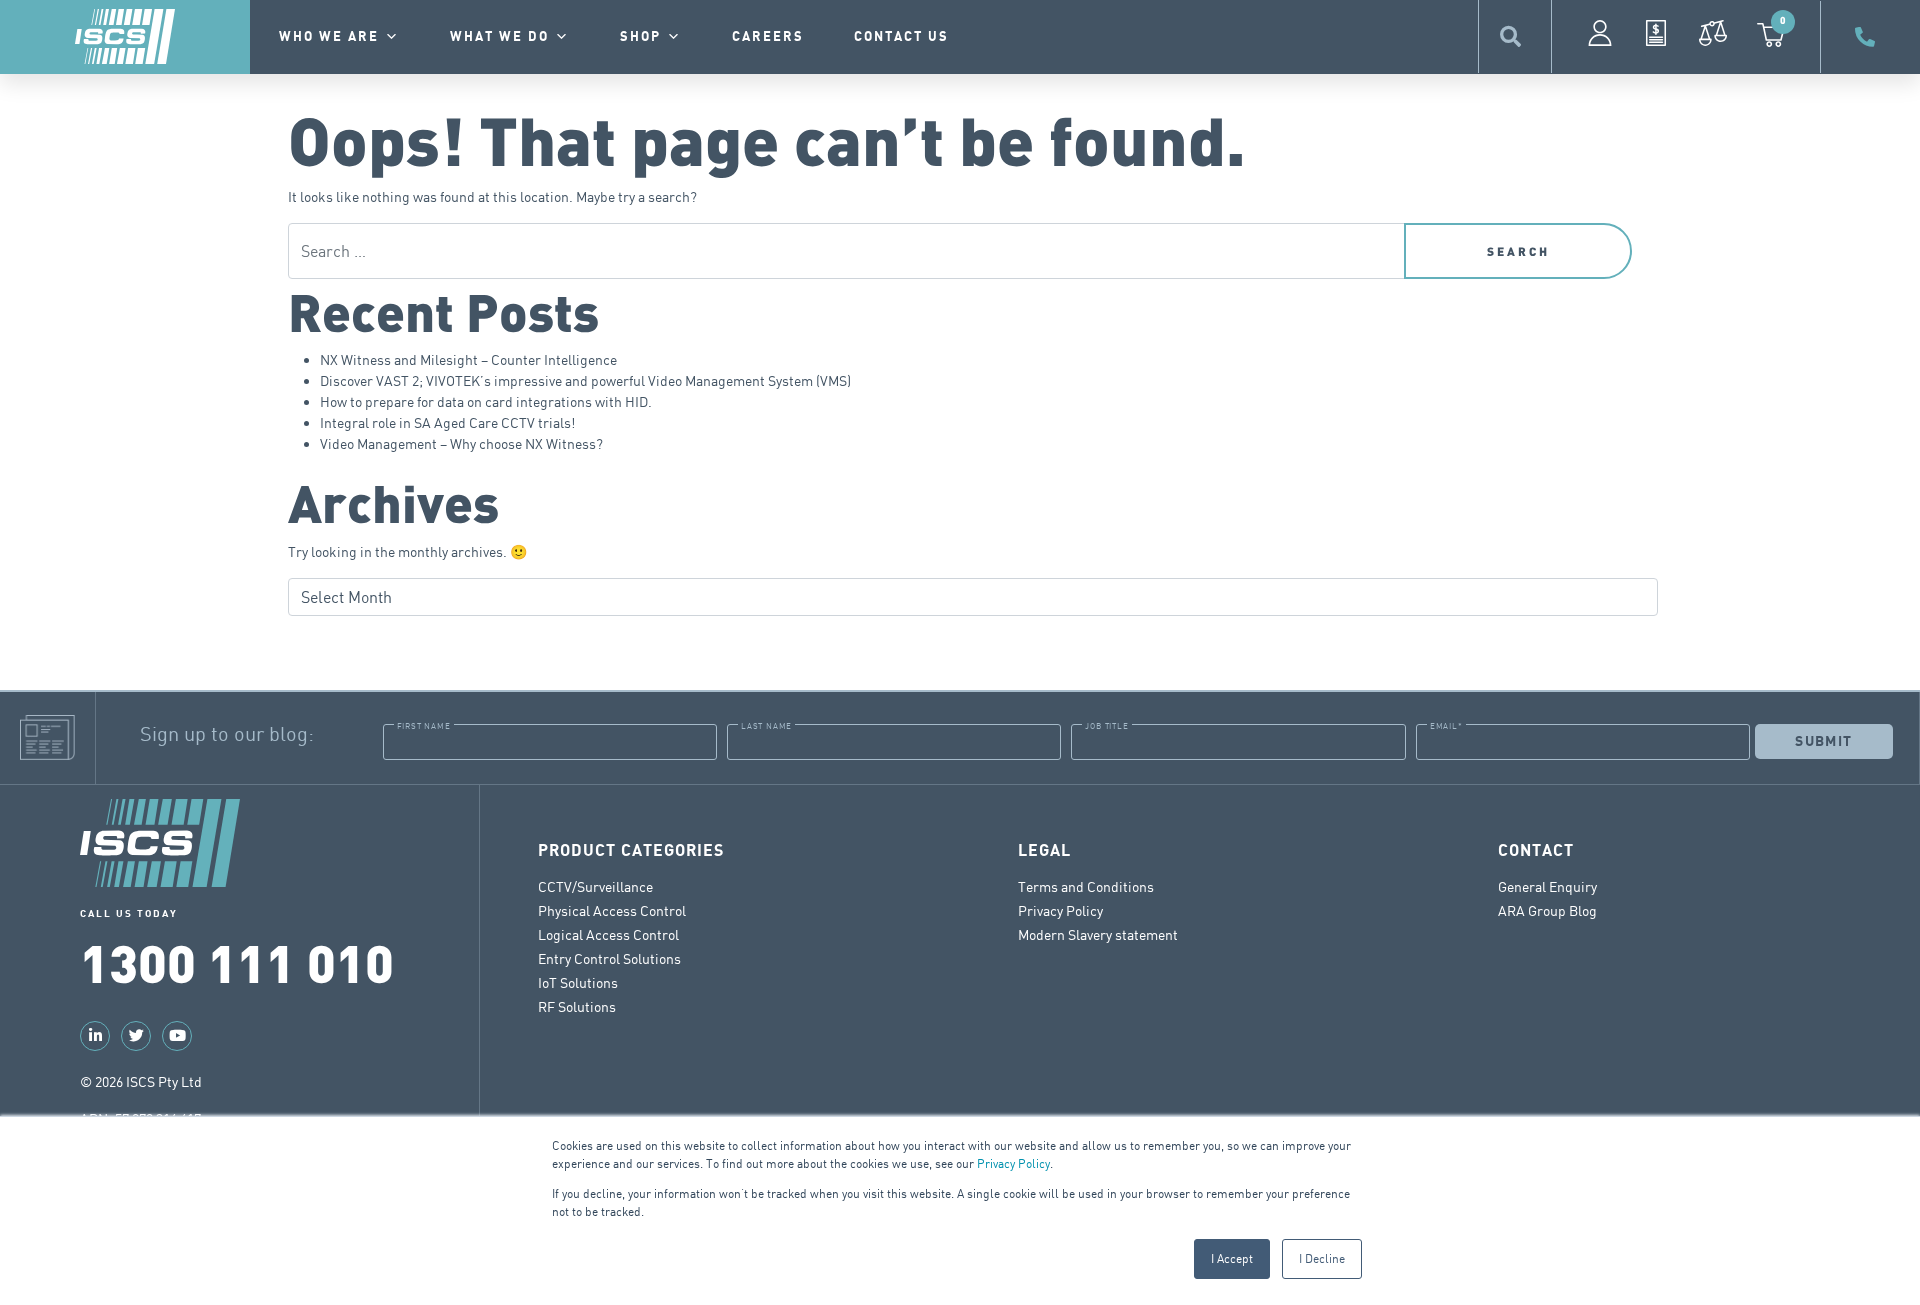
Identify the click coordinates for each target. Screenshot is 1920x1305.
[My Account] (1600, 33)
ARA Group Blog (1547, 910)
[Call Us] (1868, 37)
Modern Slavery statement (1098, 934)
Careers (768, 37)
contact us (901, 37)
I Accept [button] (1232, 1258)
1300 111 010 (237, 961)
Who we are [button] (329, 37)
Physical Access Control (612, 910)
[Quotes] (1656, 33)
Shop (640, 37)
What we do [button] (499, 37)
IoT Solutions (578, 982)
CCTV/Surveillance (595, 886)
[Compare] (1713, 33)
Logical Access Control (608, 934)
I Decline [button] (1322, 1258)
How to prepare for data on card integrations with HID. (486, 401)
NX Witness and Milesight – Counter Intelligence (468, 359)
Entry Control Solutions (609, 958)
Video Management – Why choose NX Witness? (461, 443)
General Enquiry (1547, 886)
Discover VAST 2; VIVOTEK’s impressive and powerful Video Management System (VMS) (585, 380)
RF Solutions (577, 1006)
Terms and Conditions (1086, 886)
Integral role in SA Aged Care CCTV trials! (447, 422)
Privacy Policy (1013, 1163)
